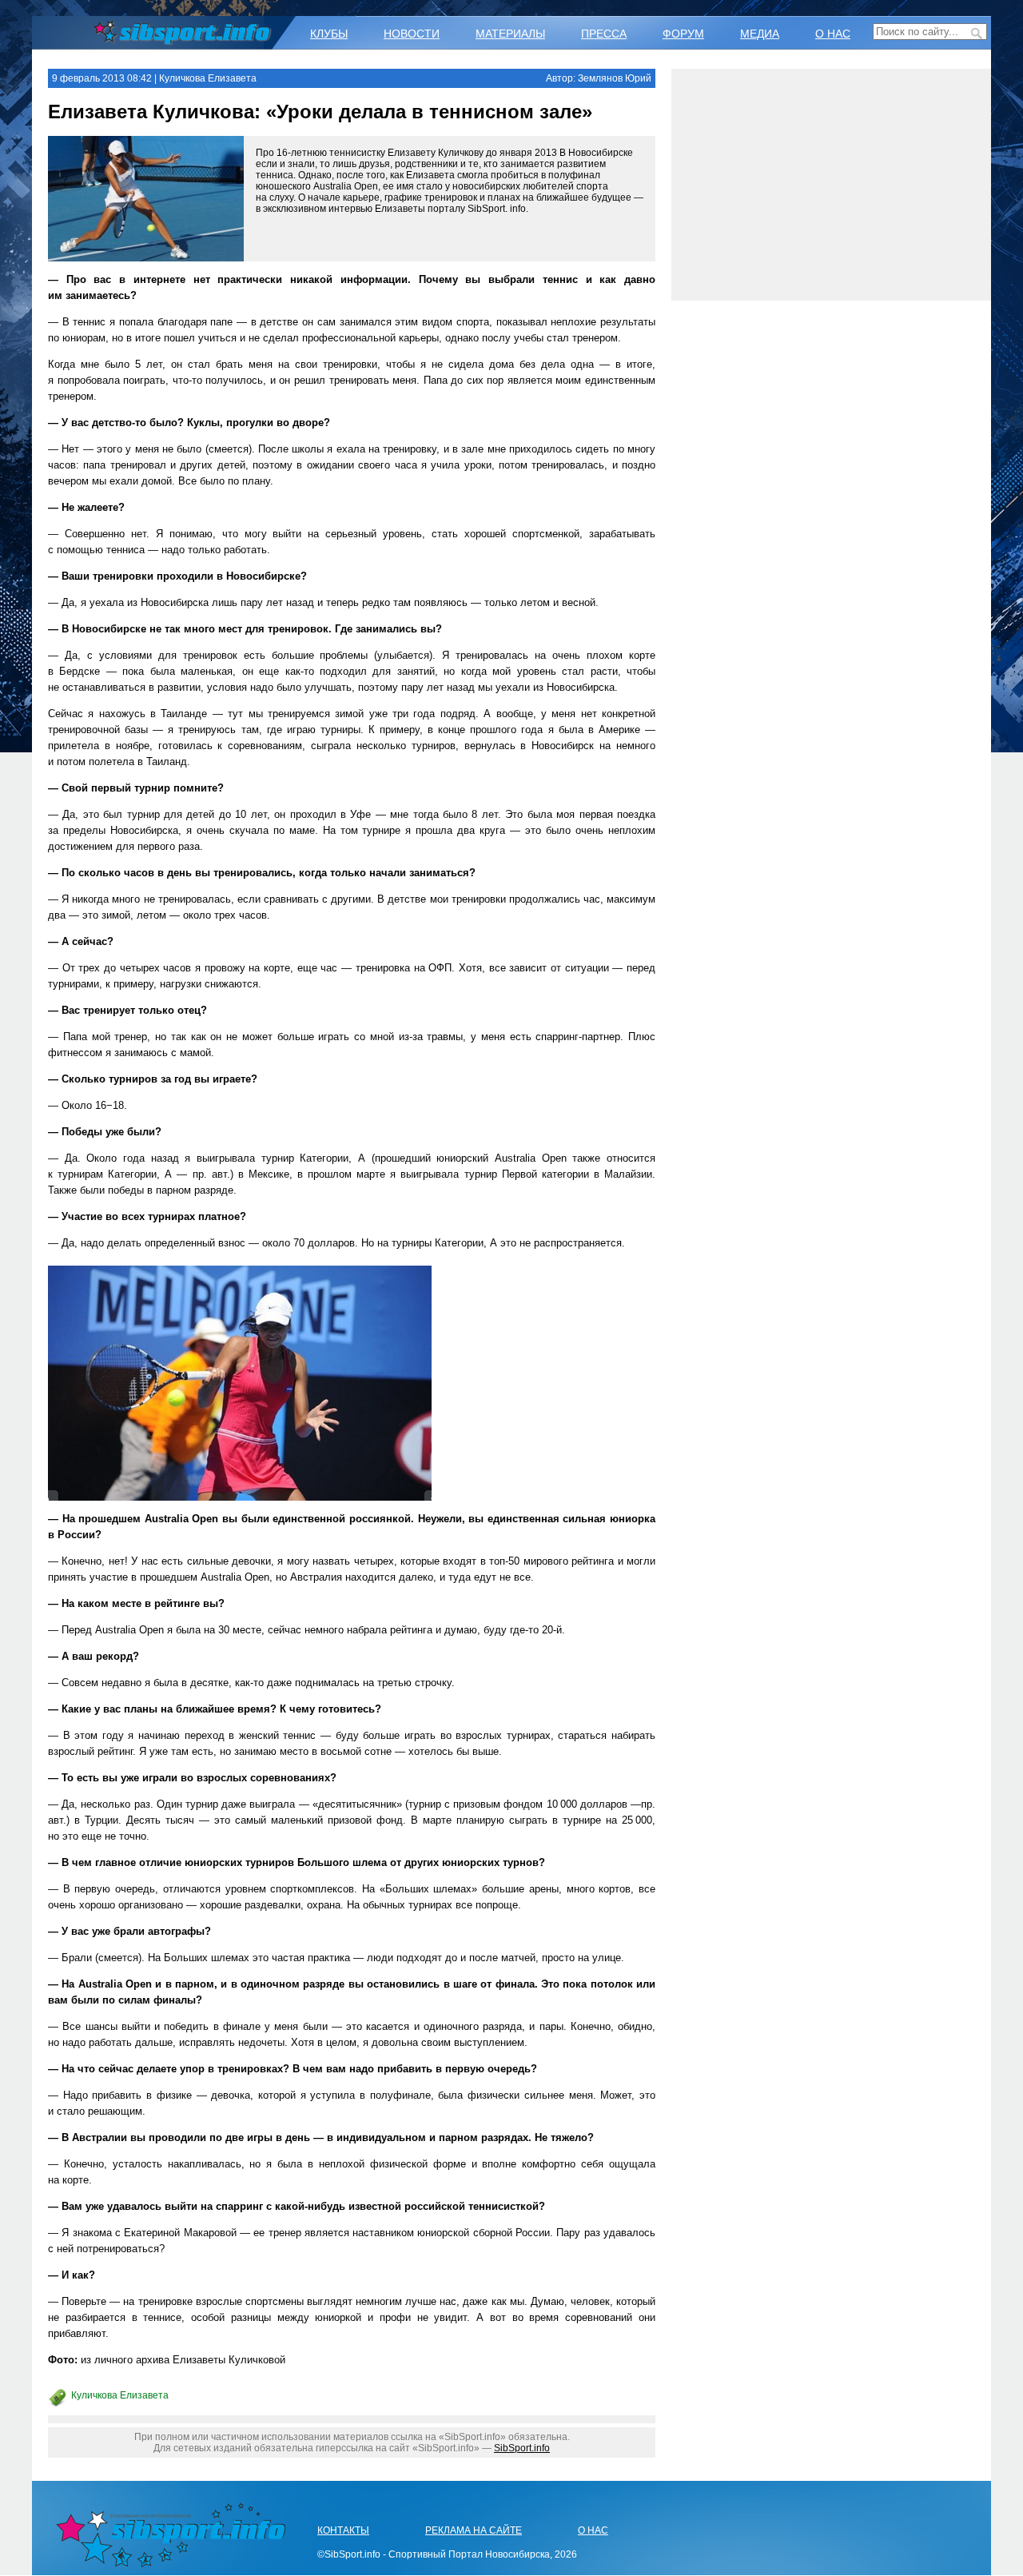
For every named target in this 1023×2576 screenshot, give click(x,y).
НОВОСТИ (412, 34)
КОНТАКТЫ (343, 2530)
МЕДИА (760, 34)
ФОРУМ (683, 34)
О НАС (833, 34)
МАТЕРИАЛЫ (510, 34)
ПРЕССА (604, 34)
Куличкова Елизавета (120, 2395)
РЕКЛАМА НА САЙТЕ (474, 2530)
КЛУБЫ (329, 34)
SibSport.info (522, 2448)
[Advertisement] (831, 185)
